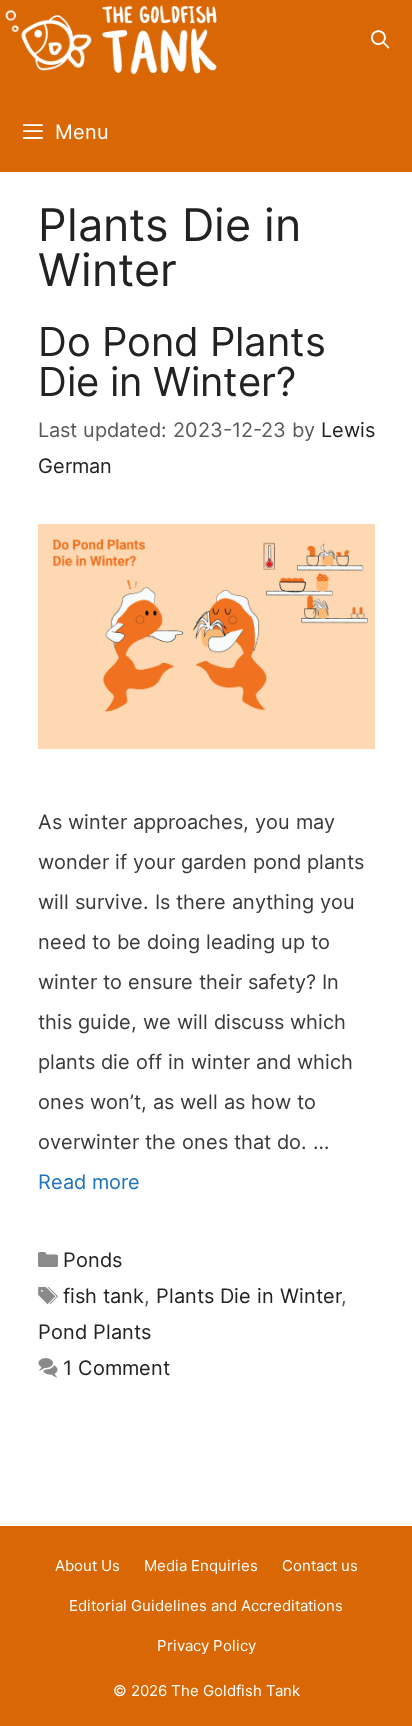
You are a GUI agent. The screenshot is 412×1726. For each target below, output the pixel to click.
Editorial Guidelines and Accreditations (206, 1605)
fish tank (103, 1296)
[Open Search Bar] (380, 40)
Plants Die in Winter (248, 1296)
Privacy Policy (206, 1645)
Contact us (320, 1565)
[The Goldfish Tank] (111, 46)
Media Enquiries (201, 1565)
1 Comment (116, 1368)
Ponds (92, 1260)
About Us (87, 1565)
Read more (89, 1182)
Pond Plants (94, 1332)
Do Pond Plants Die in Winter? (182, 361)
